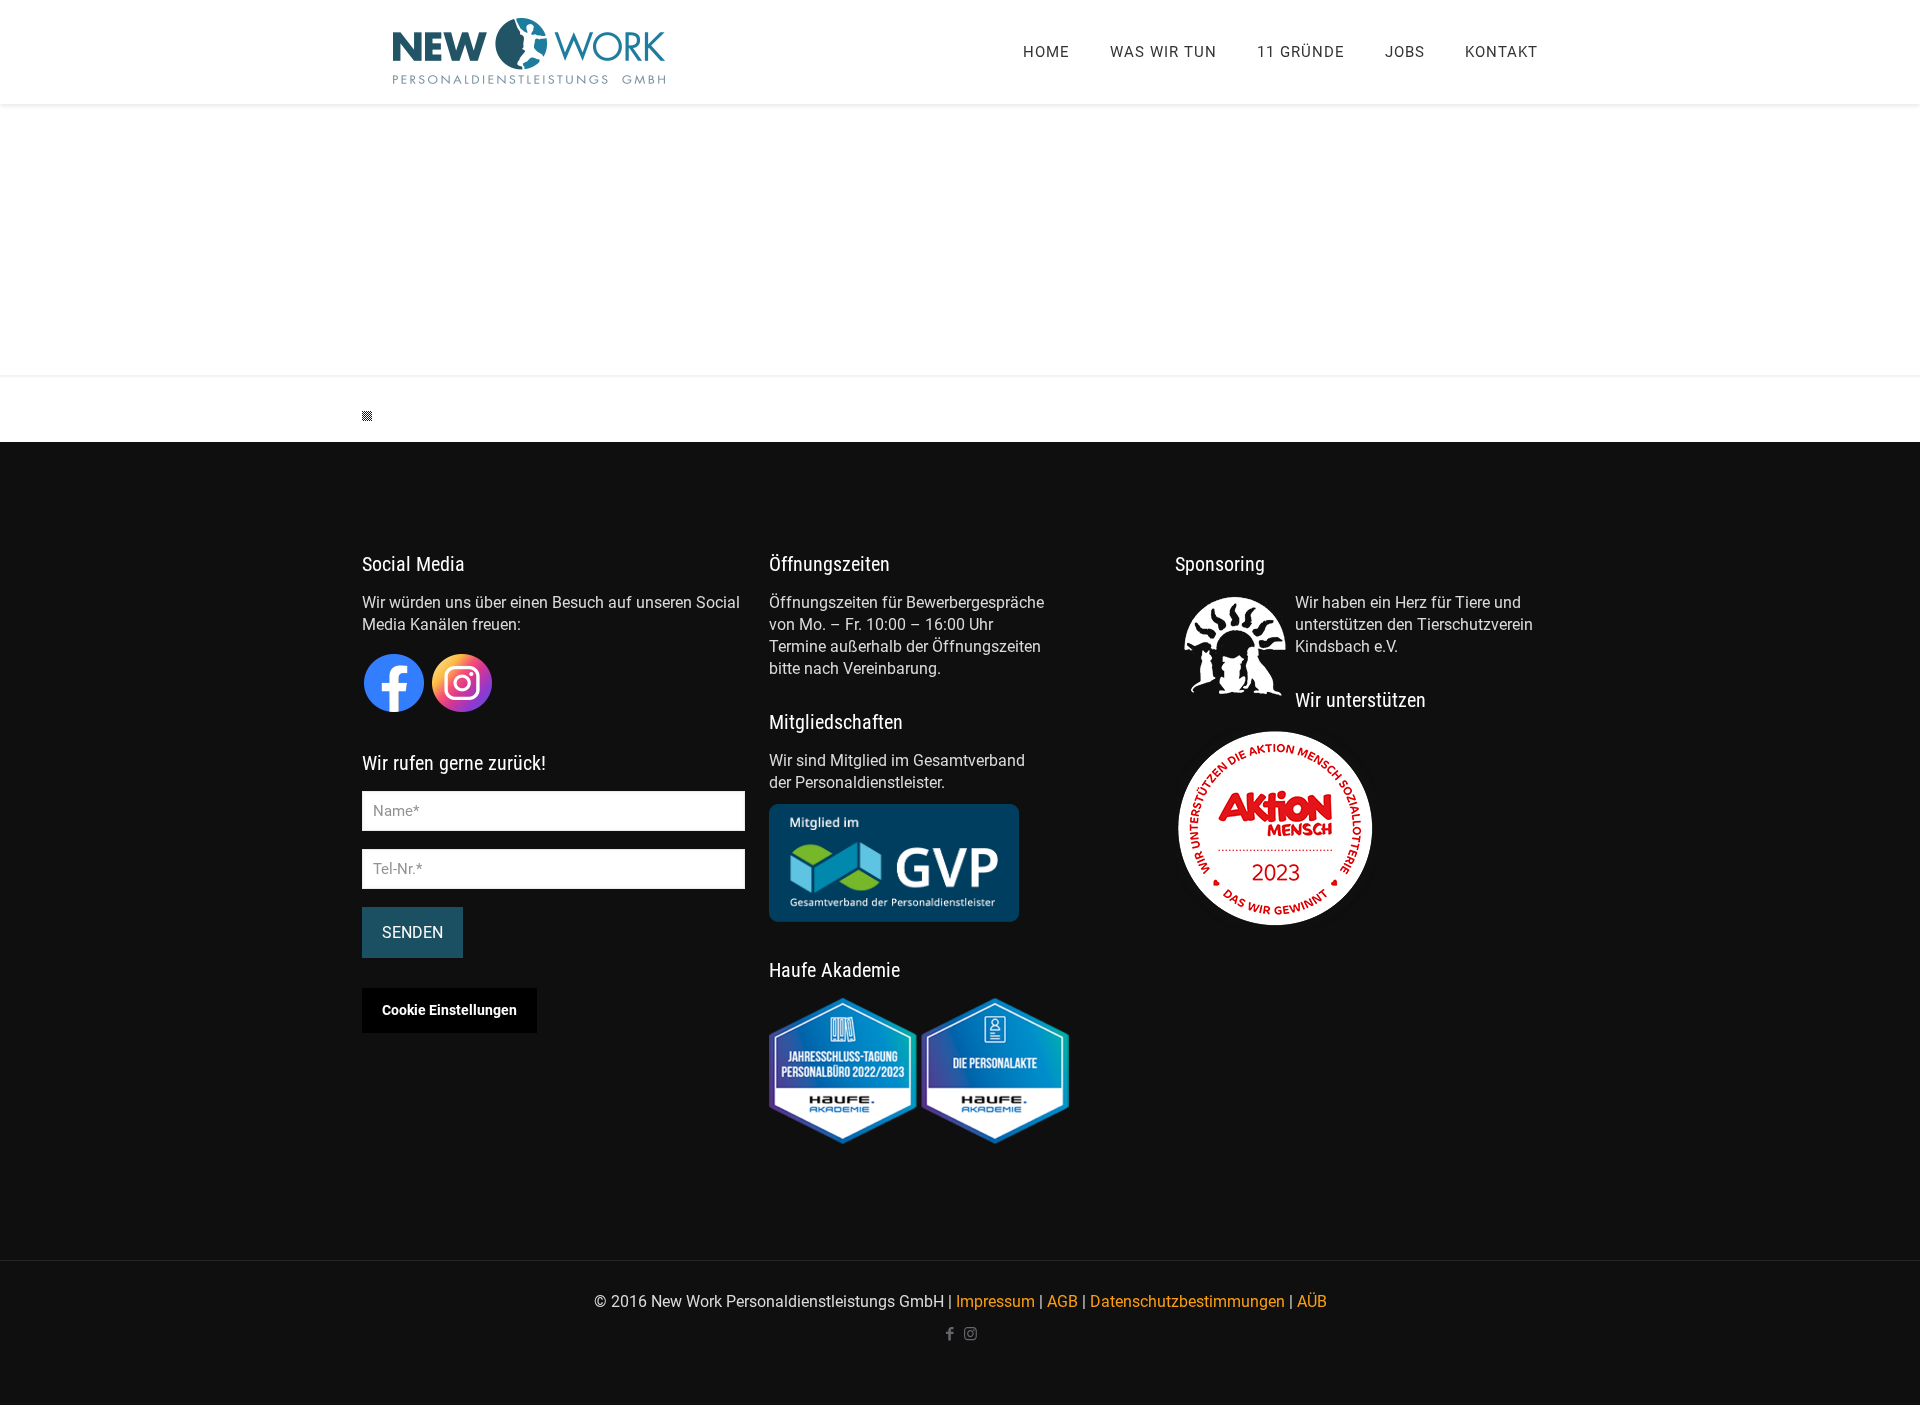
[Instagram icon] (970, 1334)
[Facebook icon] (949, 1334)
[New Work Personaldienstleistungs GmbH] (530, 51)
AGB (1062, 1301)
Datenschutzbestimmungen (1187, 1301)
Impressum (995, 1301)
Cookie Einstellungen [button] (449, 1010)
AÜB (1312, 1301)
